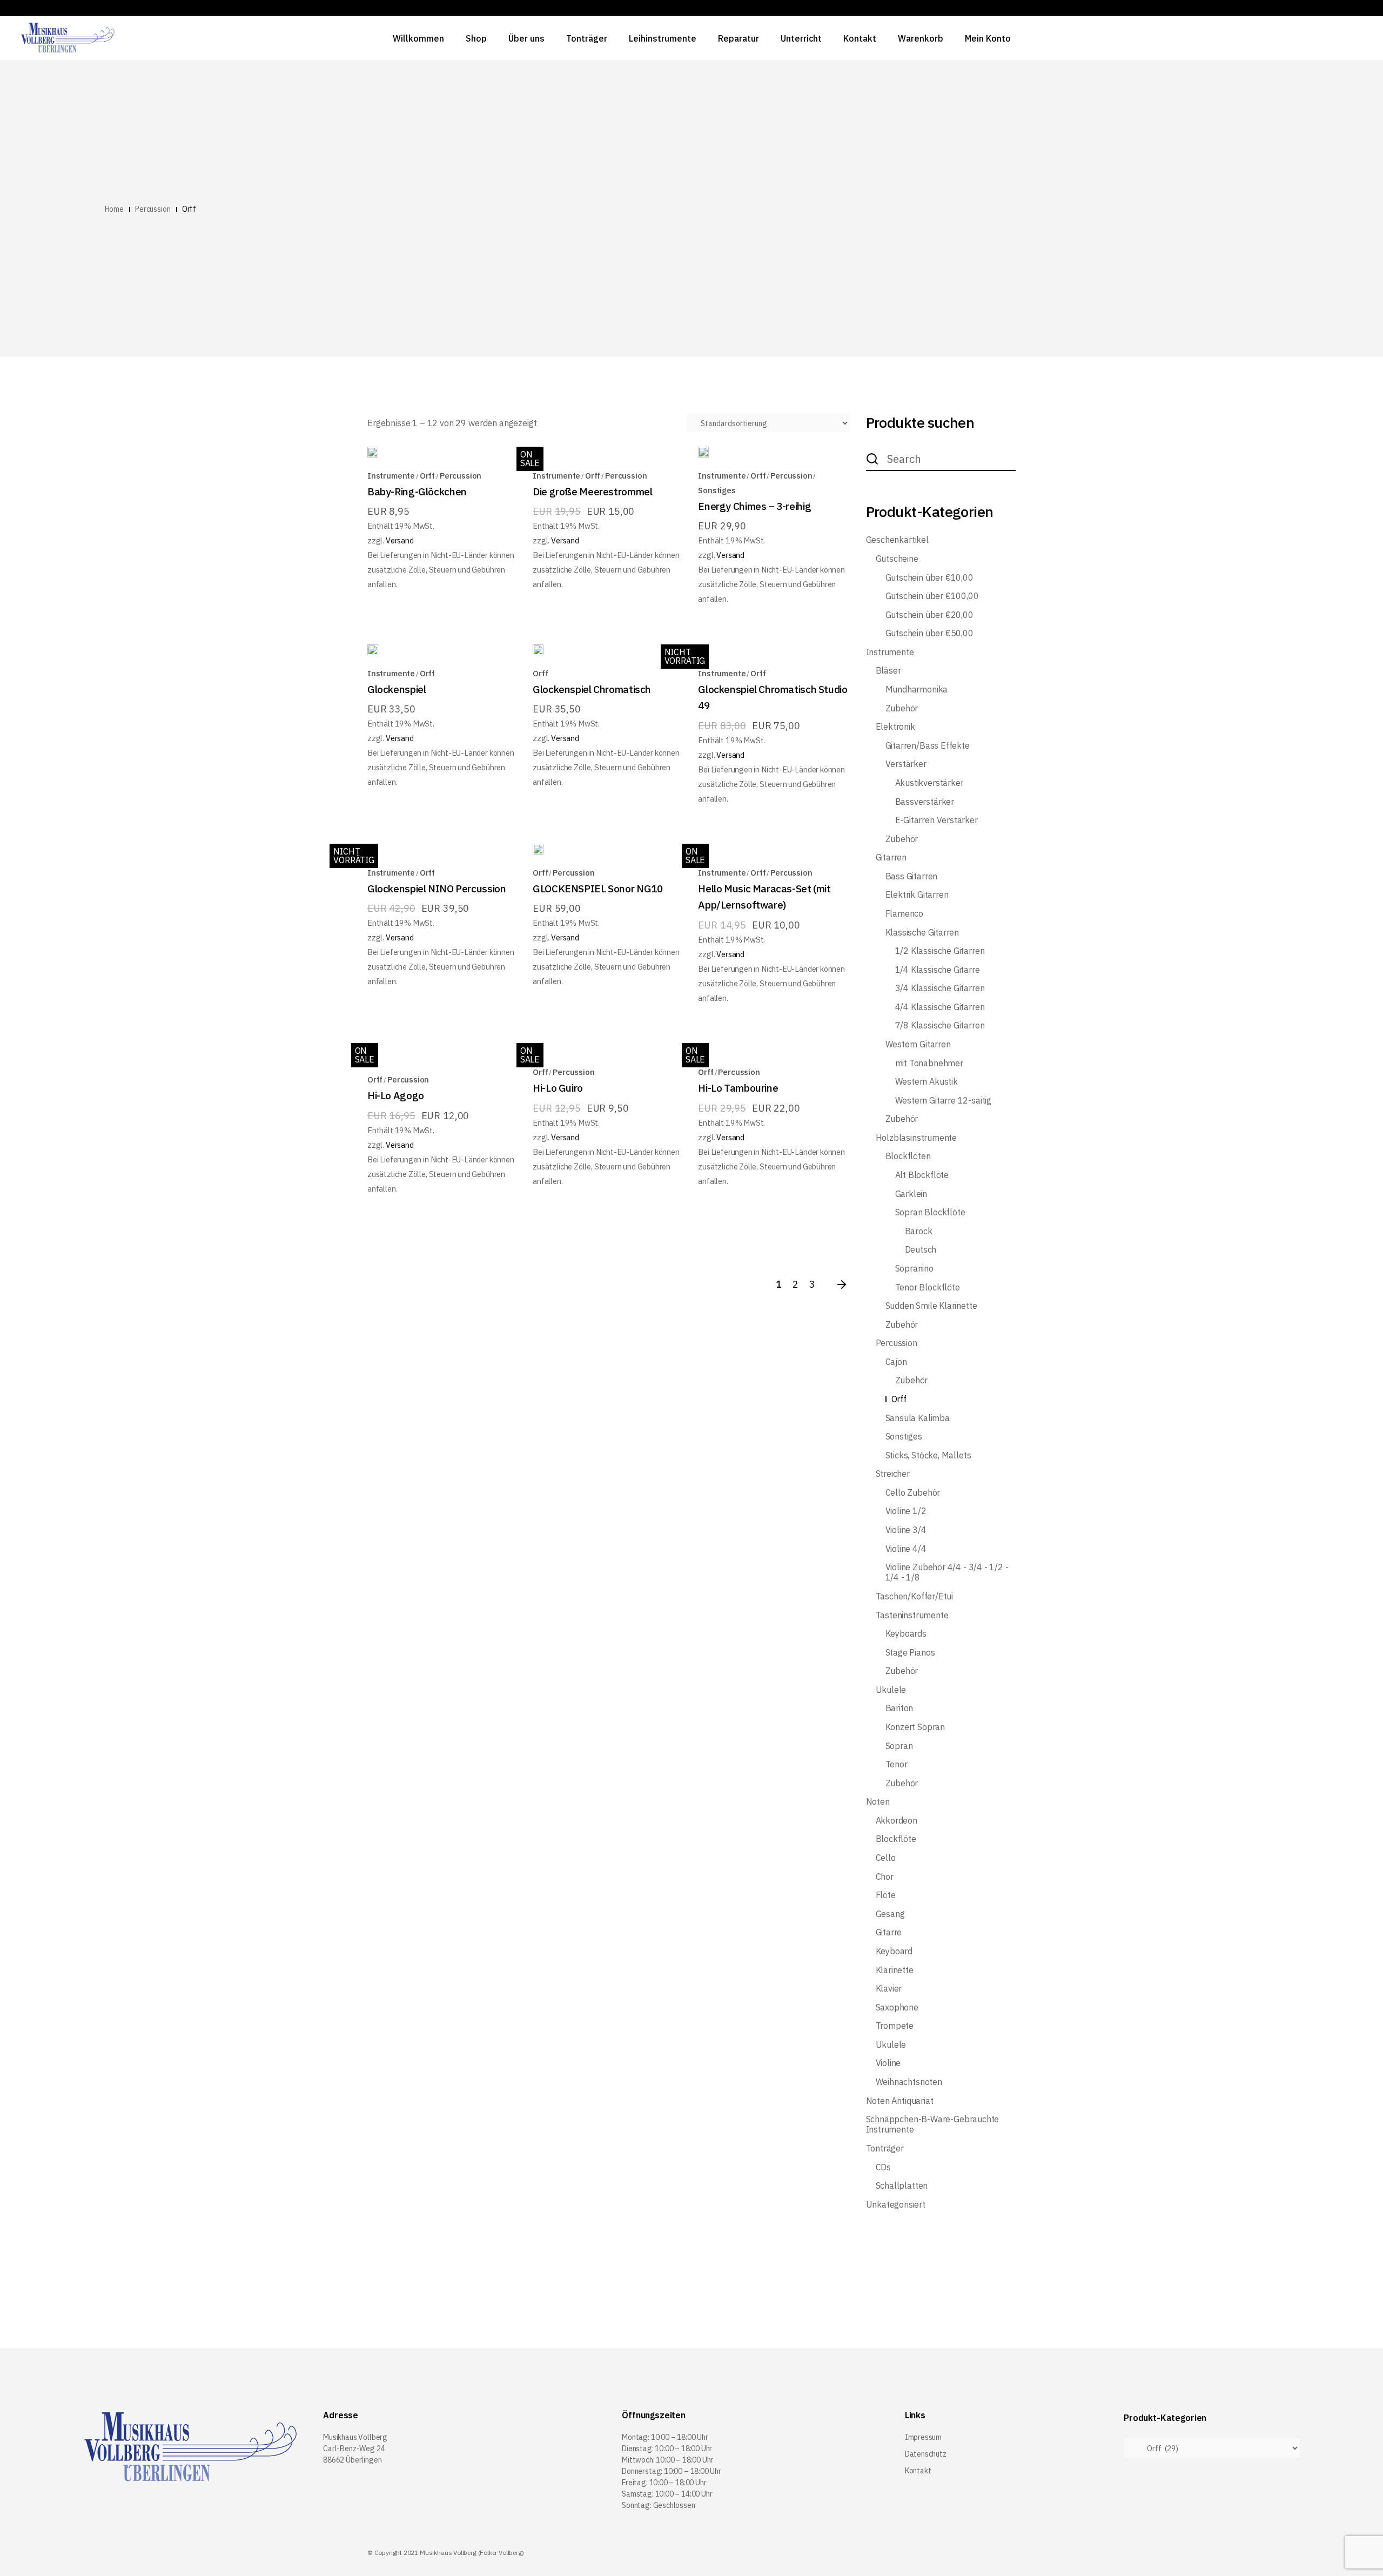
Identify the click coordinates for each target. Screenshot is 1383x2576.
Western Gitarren (918, 1044)
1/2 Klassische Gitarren (940, 951)
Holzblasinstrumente (917, 1138)
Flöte (886, 1895)
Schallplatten (902, 2186)
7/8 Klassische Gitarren (940, 1025)
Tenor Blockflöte (928, 1287)
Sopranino (914, 1269)
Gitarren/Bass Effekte (928, 746)
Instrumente (391, 476)
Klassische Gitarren (922, 933)
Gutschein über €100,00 (932, 596)
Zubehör (902, 708)
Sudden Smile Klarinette (931, 1306)
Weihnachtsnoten (909, 2082)
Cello (886, 1858)
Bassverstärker (925, 802)
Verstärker (906, 764)
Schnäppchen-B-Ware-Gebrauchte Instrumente (933, 2124)
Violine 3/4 (906, 1530)
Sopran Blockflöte (930, 1212)
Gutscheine (897, 559)
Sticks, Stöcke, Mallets (928, 1455)
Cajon (896, 1362)
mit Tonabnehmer (929, 1063)
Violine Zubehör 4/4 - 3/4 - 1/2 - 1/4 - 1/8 (947, 1572)
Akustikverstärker (929, 783)
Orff (427, 476)
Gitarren (891, 857)
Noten (878, 1802)
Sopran (899, 1746)
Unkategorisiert (896, 2205)
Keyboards (906, 1634)
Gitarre (889, 1932)
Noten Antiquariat (900, 2101)
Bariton (899, 1708)
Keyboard (894, 1951)
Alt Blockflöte (922, 1175)
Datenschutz (926, 2454)
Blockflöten (908, 1156)
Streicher (893, 1474)
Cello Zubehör (913, 1493)
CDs (883, 2167)
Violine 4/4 (906, 1549)
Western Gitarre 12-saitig (944, 1101)
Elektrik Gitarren (917, 895)
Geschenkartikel (897, 540)
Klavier (889, 1989)
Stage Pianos (910, 1653)
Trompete (895, 2026)
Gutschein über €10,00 (929, 578)
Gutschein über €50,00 (929, 633)
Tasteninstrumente (912, 1615)
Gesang (890, 1914)
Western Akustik (927, 1082)
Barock (919, 1231)
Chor (885, 1877)
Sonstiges (717, 490)
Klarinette (895, 1970)
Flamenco (905, 914)
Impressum (923, 2437)
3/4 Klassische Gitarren (940, 988)
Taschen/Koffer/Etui (915, 1596)
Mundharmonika (917, 690)
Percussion (461, 476)
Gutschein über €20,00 (929, 615)
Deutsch (921, 1250)
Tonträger (885, 2148)
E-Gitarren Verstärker (936, 820)
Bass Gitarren (912, 876)
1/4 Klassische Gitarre (938, 970)
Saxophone (897, 2007)
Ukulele (891, 1690)
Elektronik (895, 727)
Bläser (888, 671)
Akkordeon (897, 1821)
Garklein (911, 1194)
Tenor (897, 1764)
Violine (888, 2063)
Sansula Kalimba (918, 1418)
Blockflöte (896, 1839)
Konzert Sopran (915, 1727)
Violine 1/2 (906, 1511)
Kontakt (918, 2471)
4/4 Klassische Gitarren (940, 1007)
